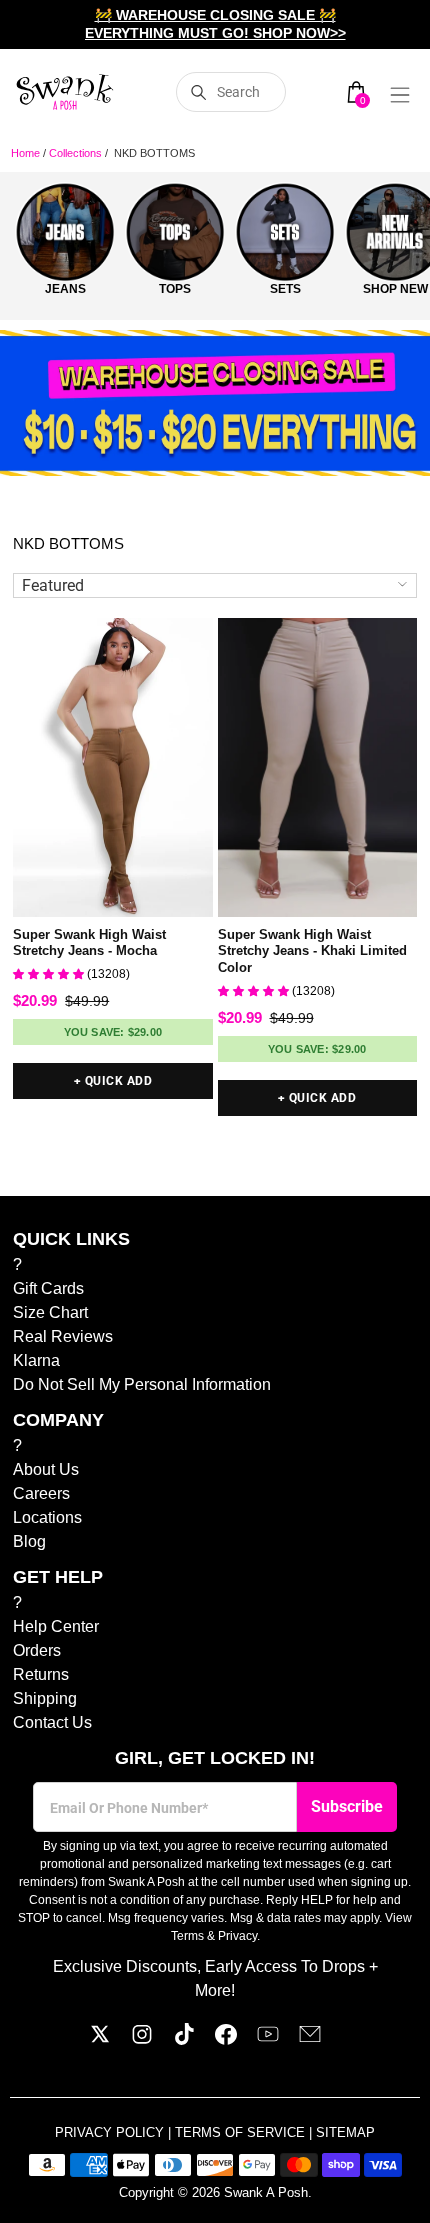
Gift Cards (48, 1288)
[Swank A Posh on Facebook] (226, 2039)
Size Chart (50, 1312)
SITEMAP (345, 2132)
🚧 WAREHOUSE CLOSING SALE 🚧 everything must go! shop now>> (215, 24)
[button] (50, 974)
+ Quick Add (113, 1081)
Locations (47, 1517)
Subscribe (347, 1806)
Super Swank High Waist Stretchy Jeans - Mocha (89, 943)
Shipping (45, 1698)
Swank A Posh (266, 2192)
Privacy (237, 1936)
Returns (41, 1674)
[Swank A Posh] (65, 92)
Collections (75, 153)
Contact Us (52, 1722)
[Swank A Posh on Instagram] (142, 2039)
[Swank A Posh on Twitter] (100, 2039)
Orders (37, 1650)
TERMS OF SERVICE (242, 2132)
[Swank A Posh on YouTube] (268, 2039)
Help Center (56, 1626)
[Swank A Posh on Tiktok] (184, 2039)
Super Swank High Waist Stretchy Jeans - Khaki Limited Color (312, 951)
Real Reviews (63, 1336)
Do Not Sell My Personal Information (142, 1384)
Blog (29, 1541)
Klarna (36, 1360)
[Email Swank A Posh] (310, 2039)
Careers (41, 1493)
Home (25, 153)
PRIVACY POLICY (111, 2132)
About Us (46, 1469)
